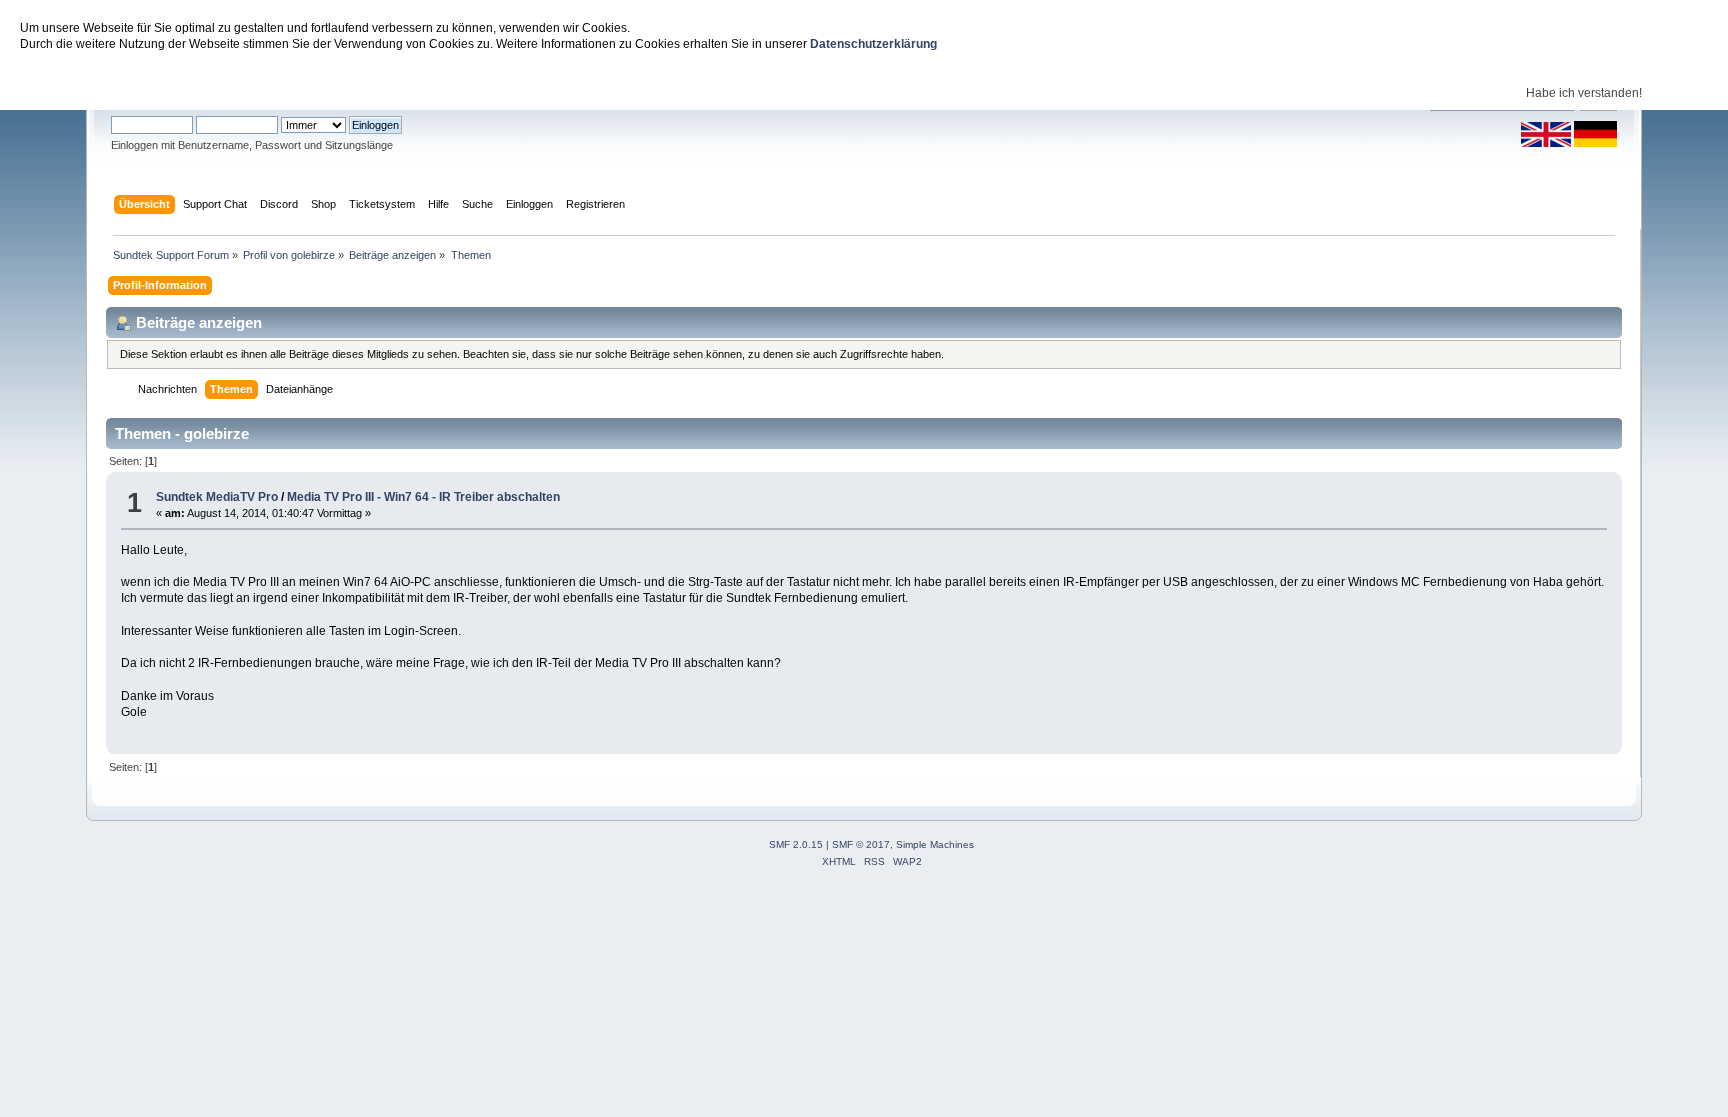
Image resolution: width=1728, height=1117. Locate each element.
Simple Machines (935, 844)
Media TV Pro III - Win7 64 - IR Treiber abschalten (423, 497)
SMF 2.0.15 (796, 844)
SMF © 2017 (861, 844)
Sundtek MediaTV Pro (217, 497)
